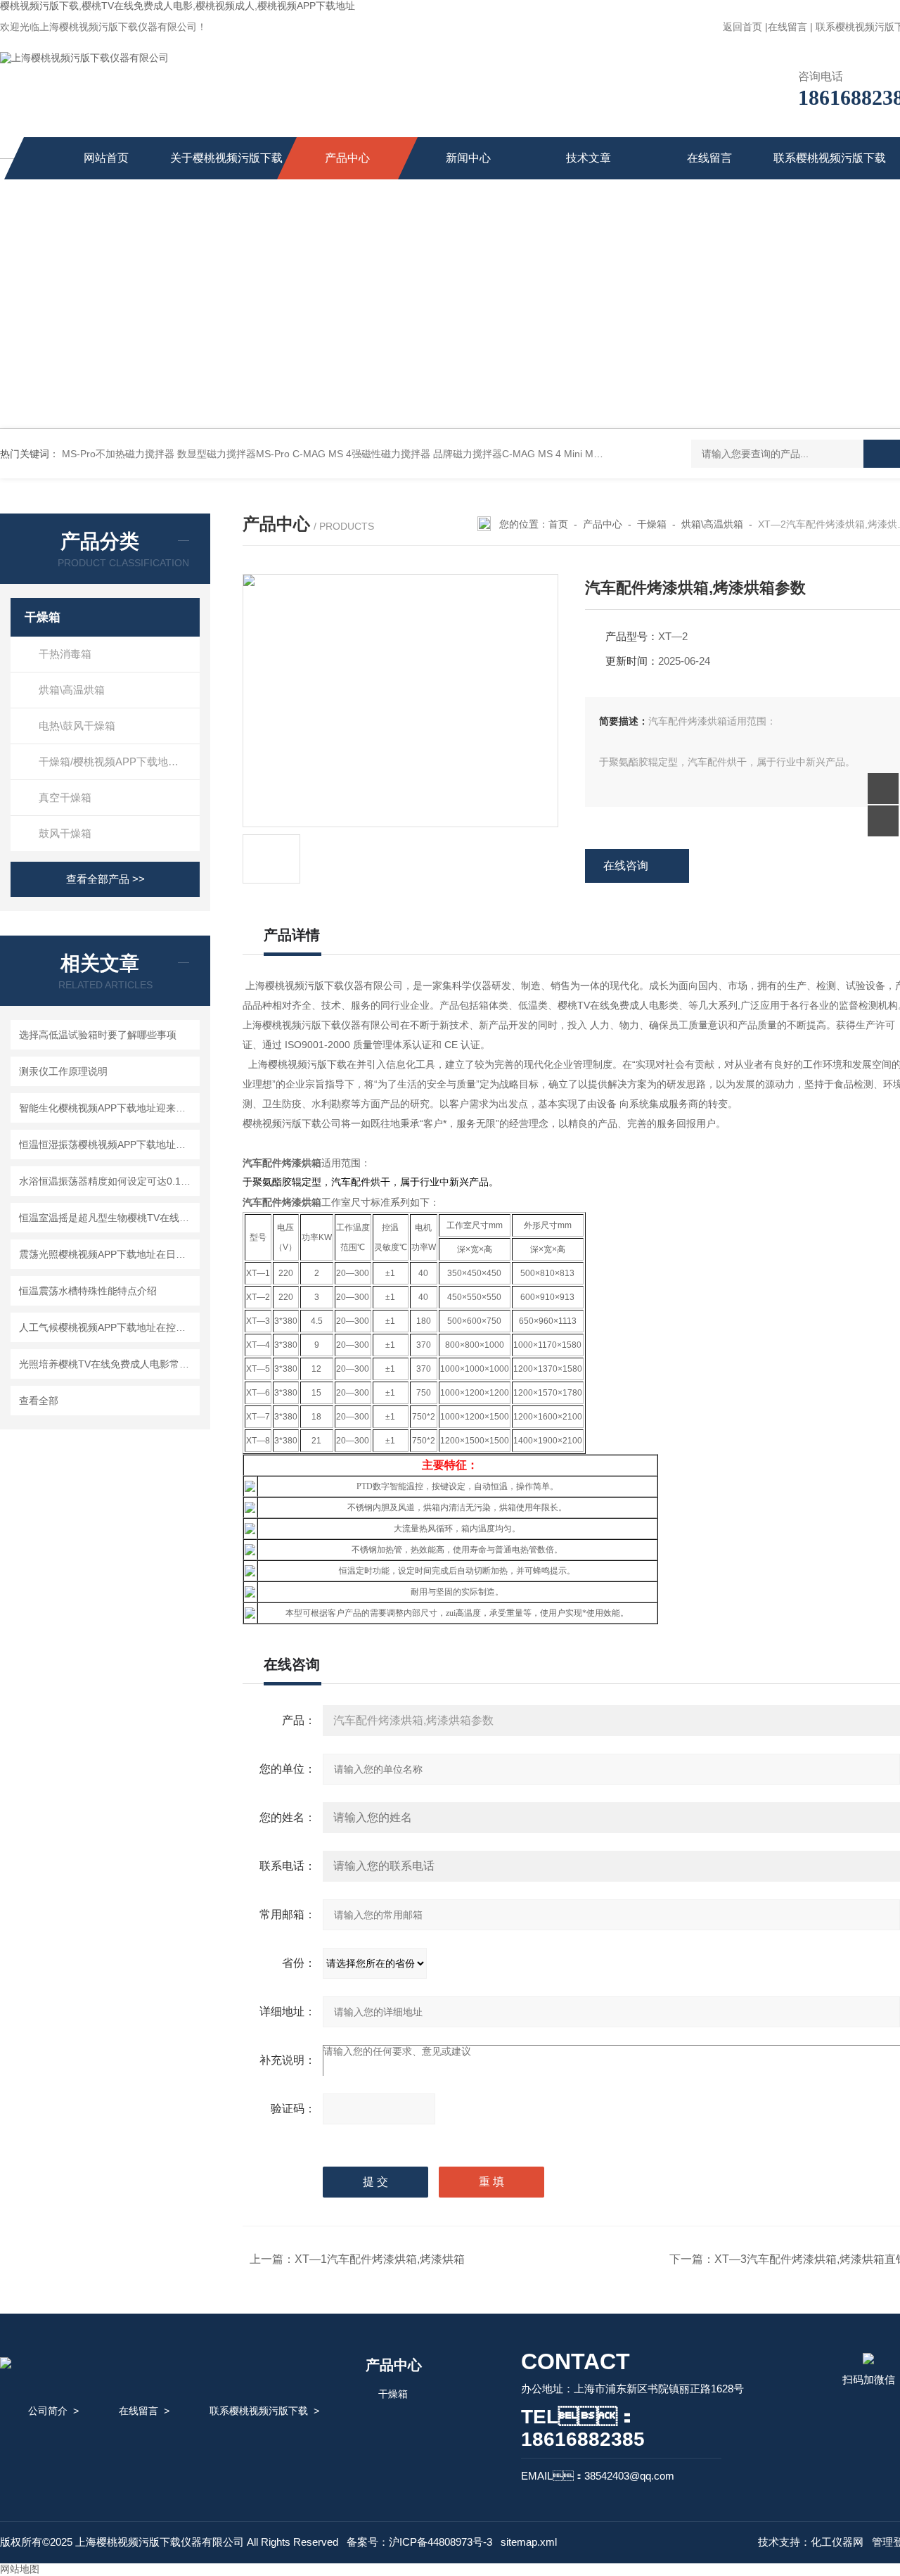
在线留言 (787, 27)
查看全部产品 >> (105, 879)
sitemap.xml (529, 2542)
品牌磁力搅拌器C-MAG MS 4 (497, 454)
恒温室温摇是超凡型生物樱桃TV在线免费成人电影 (107, 1218)
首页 (558, 524)
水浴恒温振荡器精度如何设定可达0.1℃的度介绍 (107, 1181)
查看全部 (39, 1401)
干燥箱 (43, 617)
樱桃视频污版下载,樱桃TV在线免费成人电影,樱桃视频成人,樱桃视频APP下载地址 (178, 6)
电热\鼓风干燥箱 (77, 726)
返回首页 (742, 27)
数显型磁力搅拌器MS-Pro (233, 454)
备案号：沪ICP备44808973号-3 (419, 2542)
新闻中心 (468, 158)
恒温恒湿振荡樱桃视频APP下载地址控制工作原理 (107, 1144)
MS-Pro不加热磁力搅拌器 (118, 454)
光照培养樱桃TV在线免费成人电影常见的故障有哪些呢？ (107, 1364)
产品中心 (347, 158)
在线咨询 (626, 866)
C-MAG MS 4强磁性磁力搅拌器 (361, 454)
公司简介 (48, 2411)
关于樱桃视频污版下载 (226, 158)
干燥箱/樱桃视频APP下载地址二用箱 (119, 761)
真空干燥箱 (65, 797)
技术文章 (589, 158)
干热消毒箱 (65, 654)
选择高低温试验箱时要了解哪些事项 (98, 1035)
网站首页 (106, 158)
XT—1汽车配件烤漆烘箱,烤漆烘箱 (380, 2259)
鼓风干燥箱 (65, 833)
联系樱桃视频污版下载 (830, 158)
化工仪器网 (837, 2542)
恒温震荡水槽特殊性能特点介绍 (88, 1291)
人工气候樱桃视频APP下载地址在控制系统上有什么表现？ (107, 1327)
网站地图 (20, 2569)
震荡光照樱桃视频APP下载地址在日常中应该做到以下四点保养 (107, 1254)
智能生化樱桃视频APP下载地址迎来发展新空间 (107, 1108)
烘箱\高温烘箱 (72, 690)
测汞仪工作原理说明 (63, 1071)
